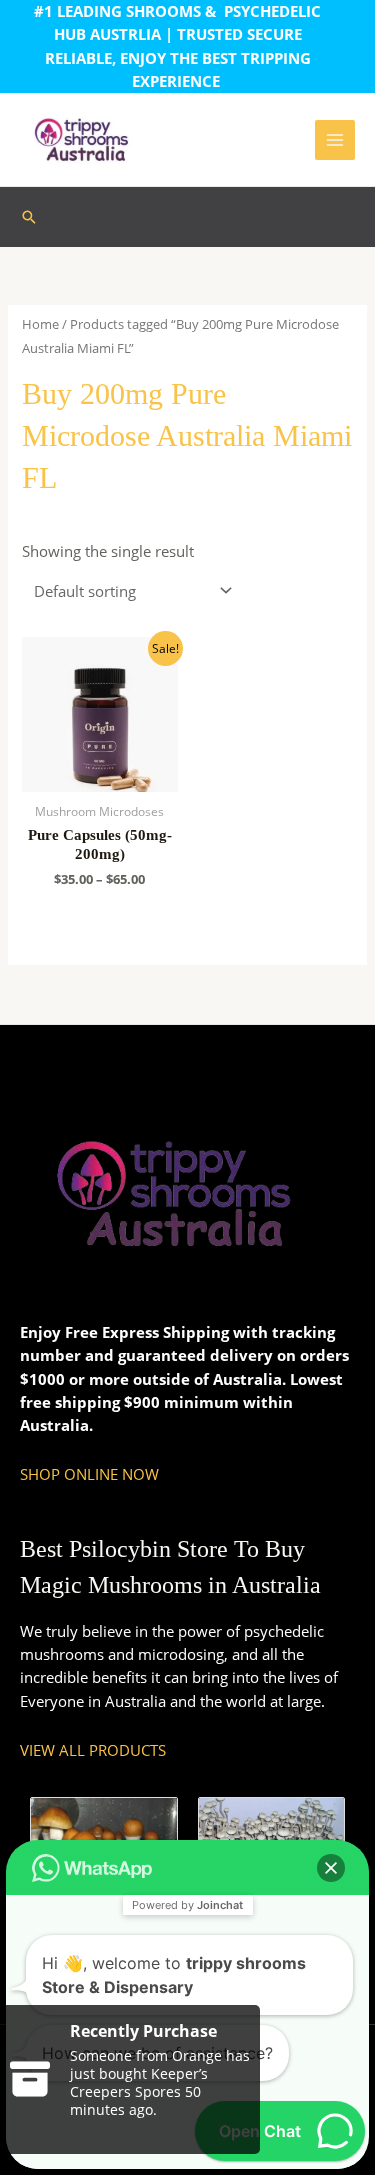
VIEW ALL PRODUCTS (93, 1750)
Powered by (187, 1905)
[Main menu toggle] (335, 140)
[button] (29, 217)
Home (40, 324)
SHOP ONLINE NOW (89, 1474)
